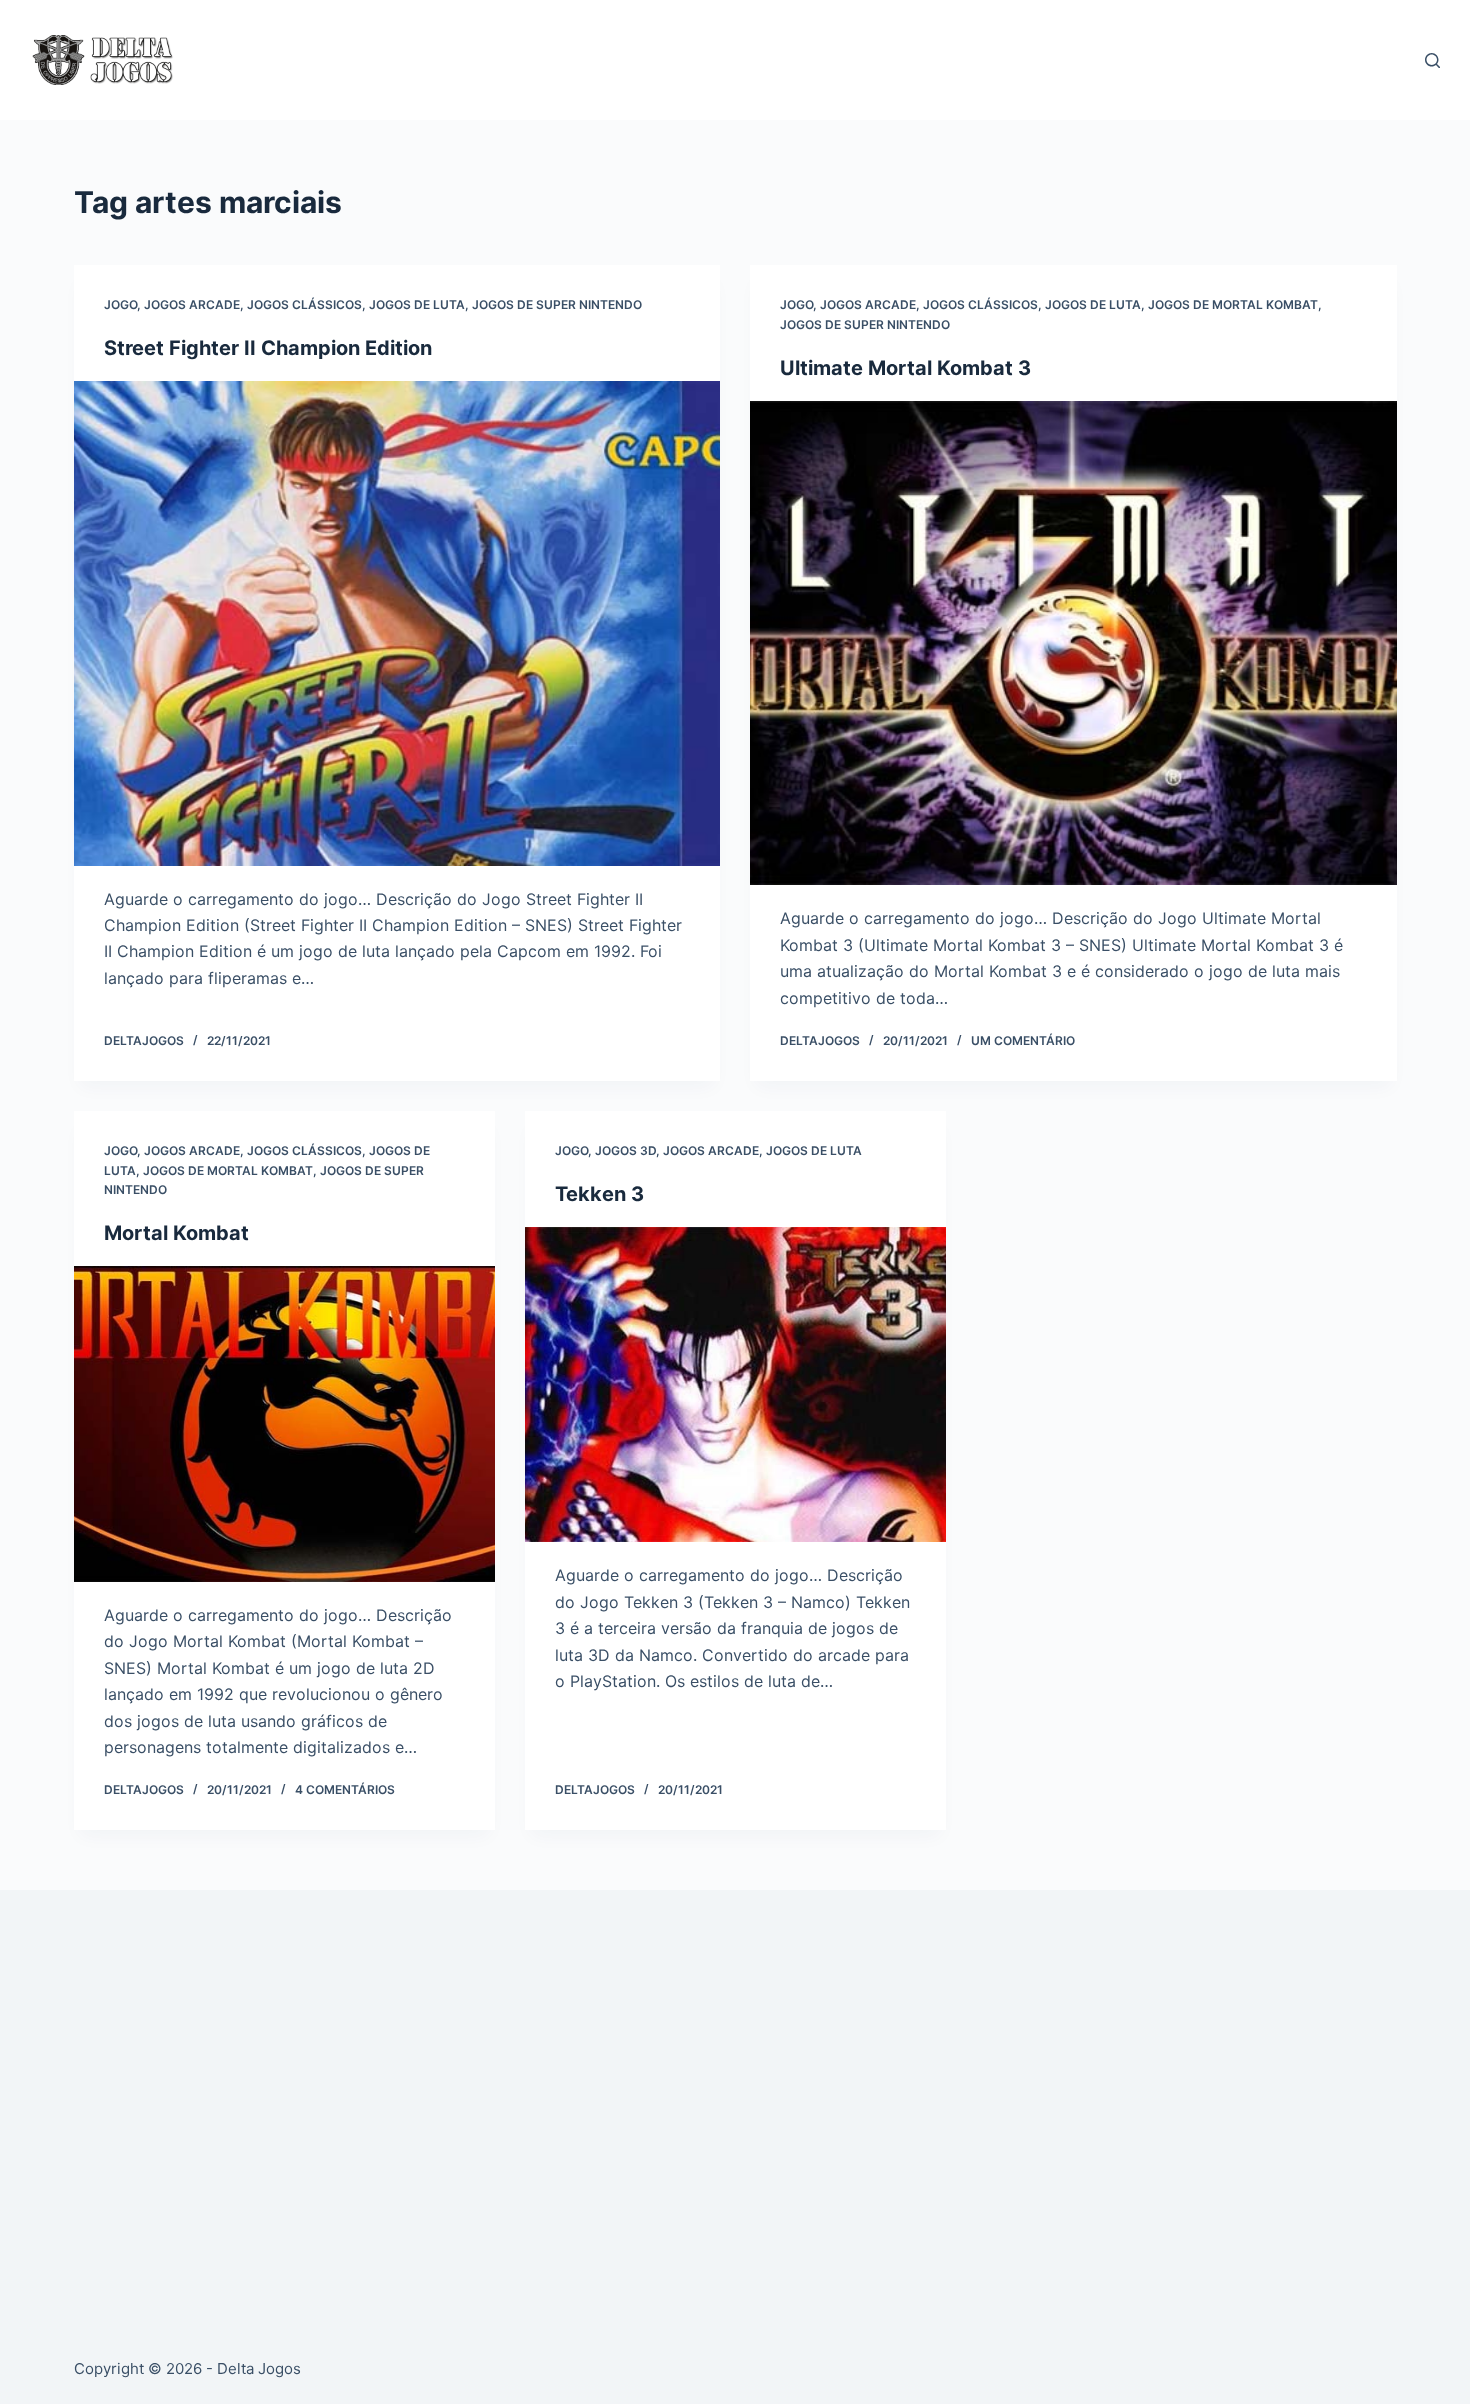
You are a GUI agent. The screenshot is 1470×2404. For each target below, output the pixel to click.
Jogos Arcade (192, 304)
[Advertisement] (674, 2100)
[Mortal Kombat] (284, 1424)
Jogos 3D (625, 1150)
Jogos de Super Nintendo (557, 304)
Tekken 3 (599, 1194)
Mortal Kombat (176, 1233)
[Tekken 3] (735, 1385)
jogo (120, 304)
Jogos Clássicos (304, 304)
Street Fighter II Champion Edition (268, 348)
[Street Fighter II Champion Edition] (397, 623)
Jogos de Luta (417, 304)
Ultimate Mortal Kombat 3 (905, 368)
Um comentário (1023, 1040)
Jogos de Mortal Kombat (1233, 304)
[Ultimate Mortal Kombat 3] (1073, 643)
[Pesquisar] (1432, 60)
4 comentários (345, 1789)
